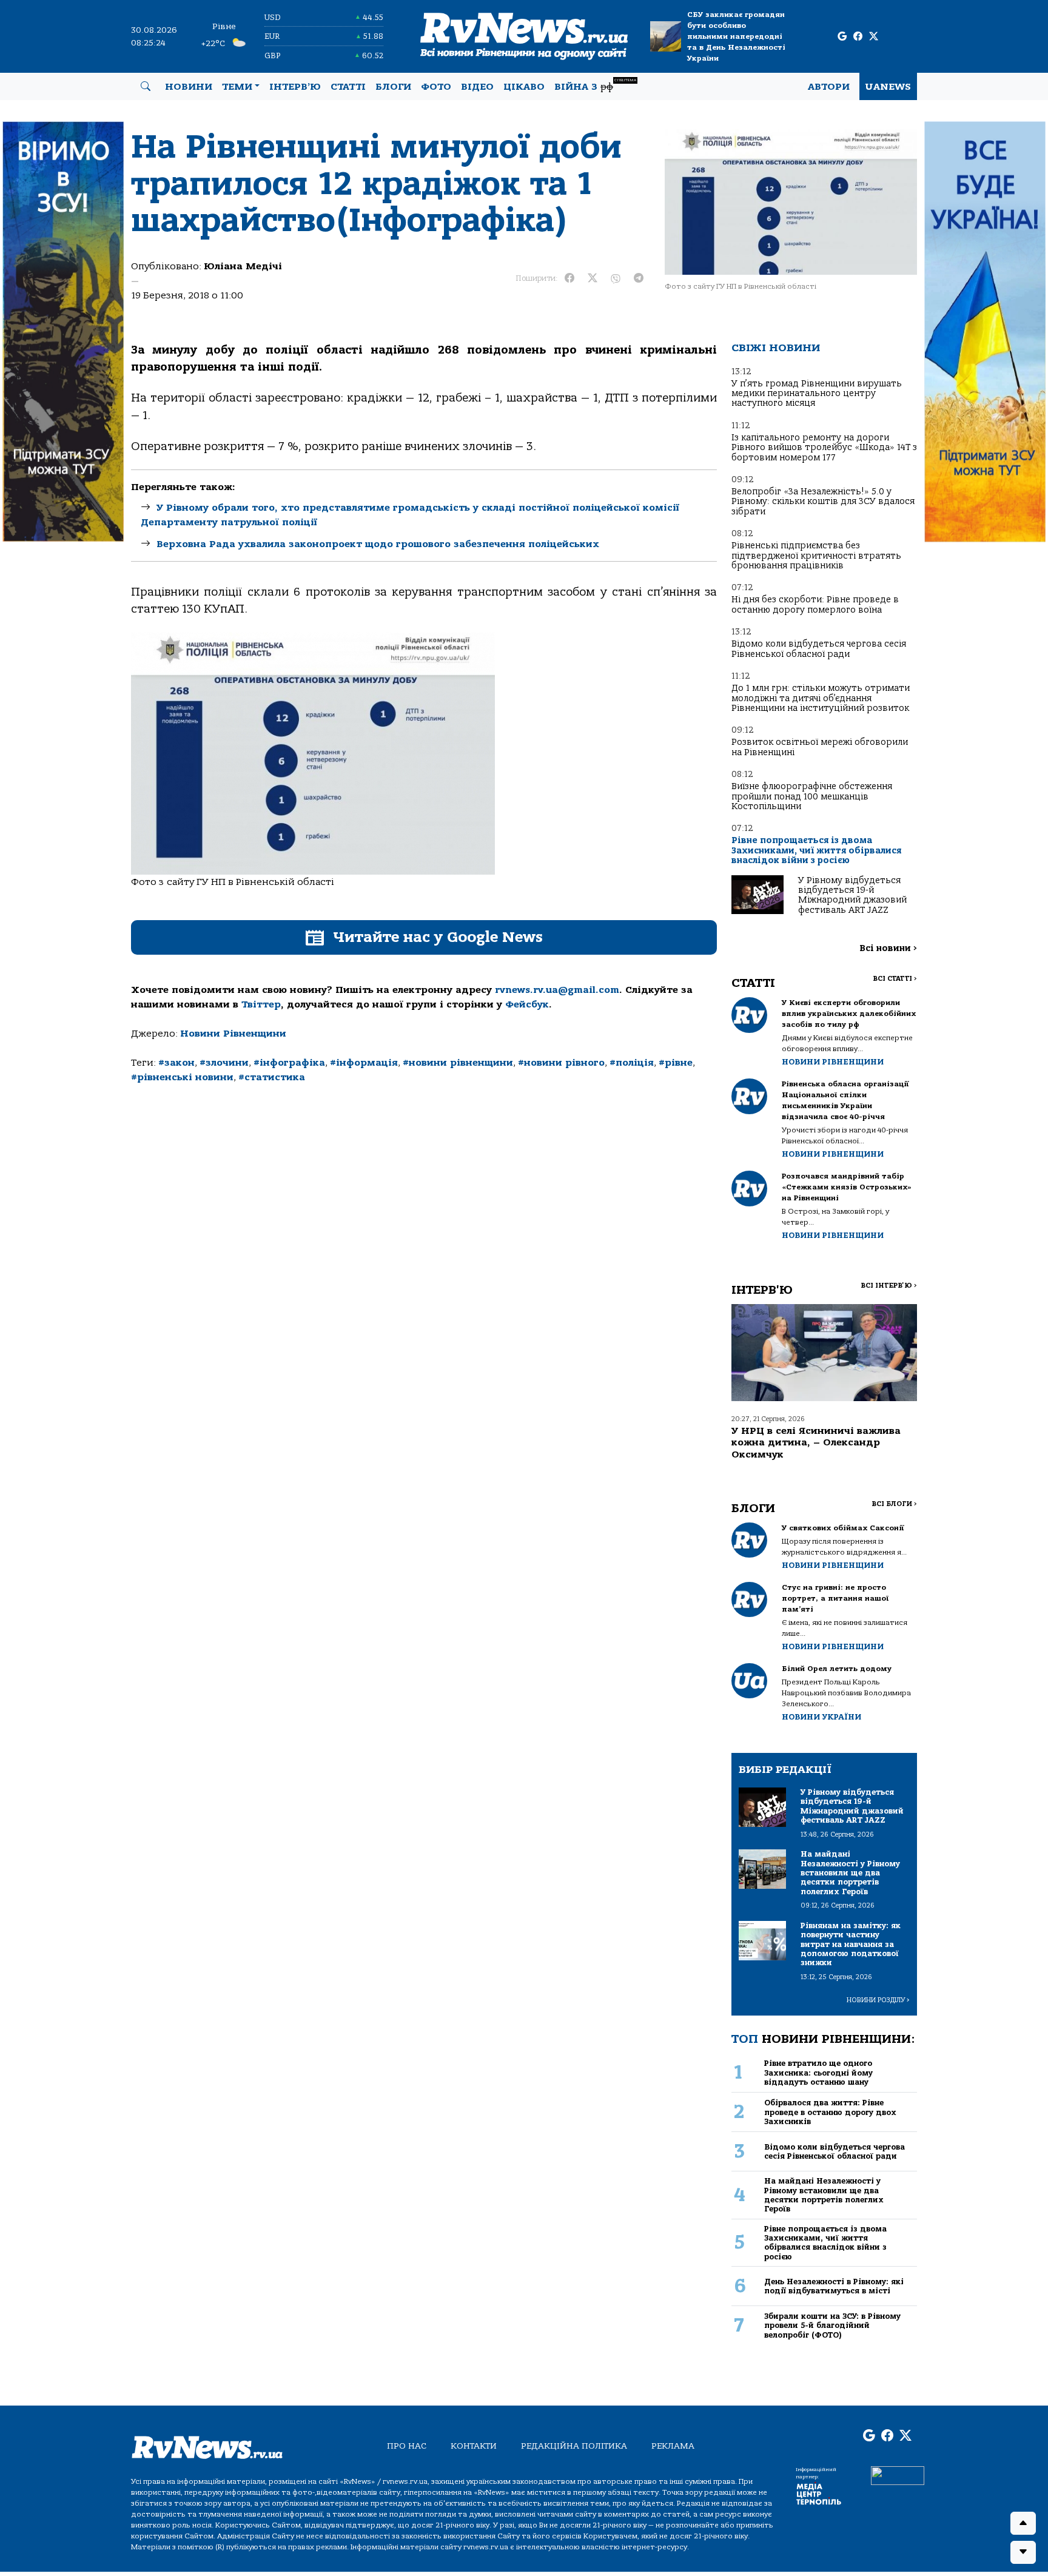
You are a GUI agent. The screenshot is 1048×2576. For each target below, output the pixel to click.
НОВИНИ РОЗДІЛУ (878, 2000)
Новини (189, 87)
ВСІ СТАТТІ (895, 979)
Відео (477, 87)
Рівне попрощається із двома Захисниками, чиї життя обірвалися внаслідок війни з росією (816, 850)
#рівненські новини (182, 1077)
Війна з (595, 85)
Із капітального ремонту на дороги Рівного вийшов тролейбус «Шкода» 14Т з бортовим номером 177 (824, 448)
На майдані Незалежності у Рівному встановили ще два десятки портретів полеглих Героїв (824, 2195)
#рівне (676, 1063)
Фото (436, 87)
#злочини (224, 1063)
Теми (237, 87)
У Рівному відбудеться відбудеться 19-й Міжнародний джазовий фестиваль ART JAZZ (852, 895)
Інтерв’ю (295, 87)
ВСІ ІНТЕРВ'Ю (889, 1286)
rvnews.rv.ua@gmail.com (557, 990)
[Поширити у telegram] (639, 278)
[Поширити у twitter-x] (593, 278)
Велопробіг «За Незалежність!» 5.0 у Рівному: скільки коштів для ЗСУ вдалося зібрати (823, 502)
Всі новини (888, 948)
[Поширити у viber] (616, 278)
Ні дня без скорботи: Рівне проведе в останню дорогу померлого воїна (815, 604)
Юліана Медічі (243, 266)
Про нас (407, 2446)
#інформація (364, 1063)
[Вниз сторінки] (1023, 2552)
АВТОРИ (829, 87)
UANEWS (888, 87)
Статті (348, 87)
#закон (176, 1063)
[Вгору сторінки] (1023, 2523)
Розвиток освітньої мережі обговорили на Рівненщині (820, 747)
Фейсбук (527, 1004)
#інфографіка (289, 1063)
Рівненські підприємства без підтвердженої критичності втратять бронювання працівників (816, 556)
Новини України (821, 1717)
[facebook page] (858, 37)
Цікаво (524, 87)
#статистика (272, 1077)
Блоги (393, 87)
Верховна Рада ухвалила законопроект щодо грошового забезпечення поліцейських (378, 544)
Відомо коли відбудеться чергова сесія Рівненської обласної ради (819, 649)
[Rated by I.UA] (898, 2475)
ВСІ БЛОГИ (894, 1504)
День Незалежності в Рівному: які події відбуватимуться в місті (834, 2286)
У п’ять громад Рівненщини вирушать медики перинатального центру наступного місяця (817, 394)
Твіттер (261, 1004)
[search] (146, 87)
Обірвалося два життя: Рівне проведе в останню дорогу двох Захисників (830, 2112)
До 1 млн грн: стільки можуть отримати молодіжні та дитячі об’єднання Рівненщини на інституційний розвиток (821, 698)
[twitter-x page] (874, 37)
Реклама (673, 2446)
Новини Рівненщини (233, 1034)
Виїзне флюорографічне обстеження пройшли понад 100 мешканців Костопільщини (812, 796)
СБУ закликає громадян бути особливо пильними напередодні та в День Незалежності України (736, 36)
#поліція (632, 1063)
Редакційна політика (574, 2446)
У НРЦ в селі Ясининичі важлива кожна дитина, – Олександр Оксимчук (816, 1442)
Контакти (474, 2446)
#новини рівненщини (458, 1063)
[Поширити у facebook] (569, 278)
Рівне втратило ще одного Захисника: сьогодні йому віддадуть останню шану (818, 2073)
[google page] (842, 37)
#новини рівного (561, 1063)
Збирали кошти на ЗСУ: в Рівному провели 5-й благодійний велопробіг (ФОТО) (832, 2325)
